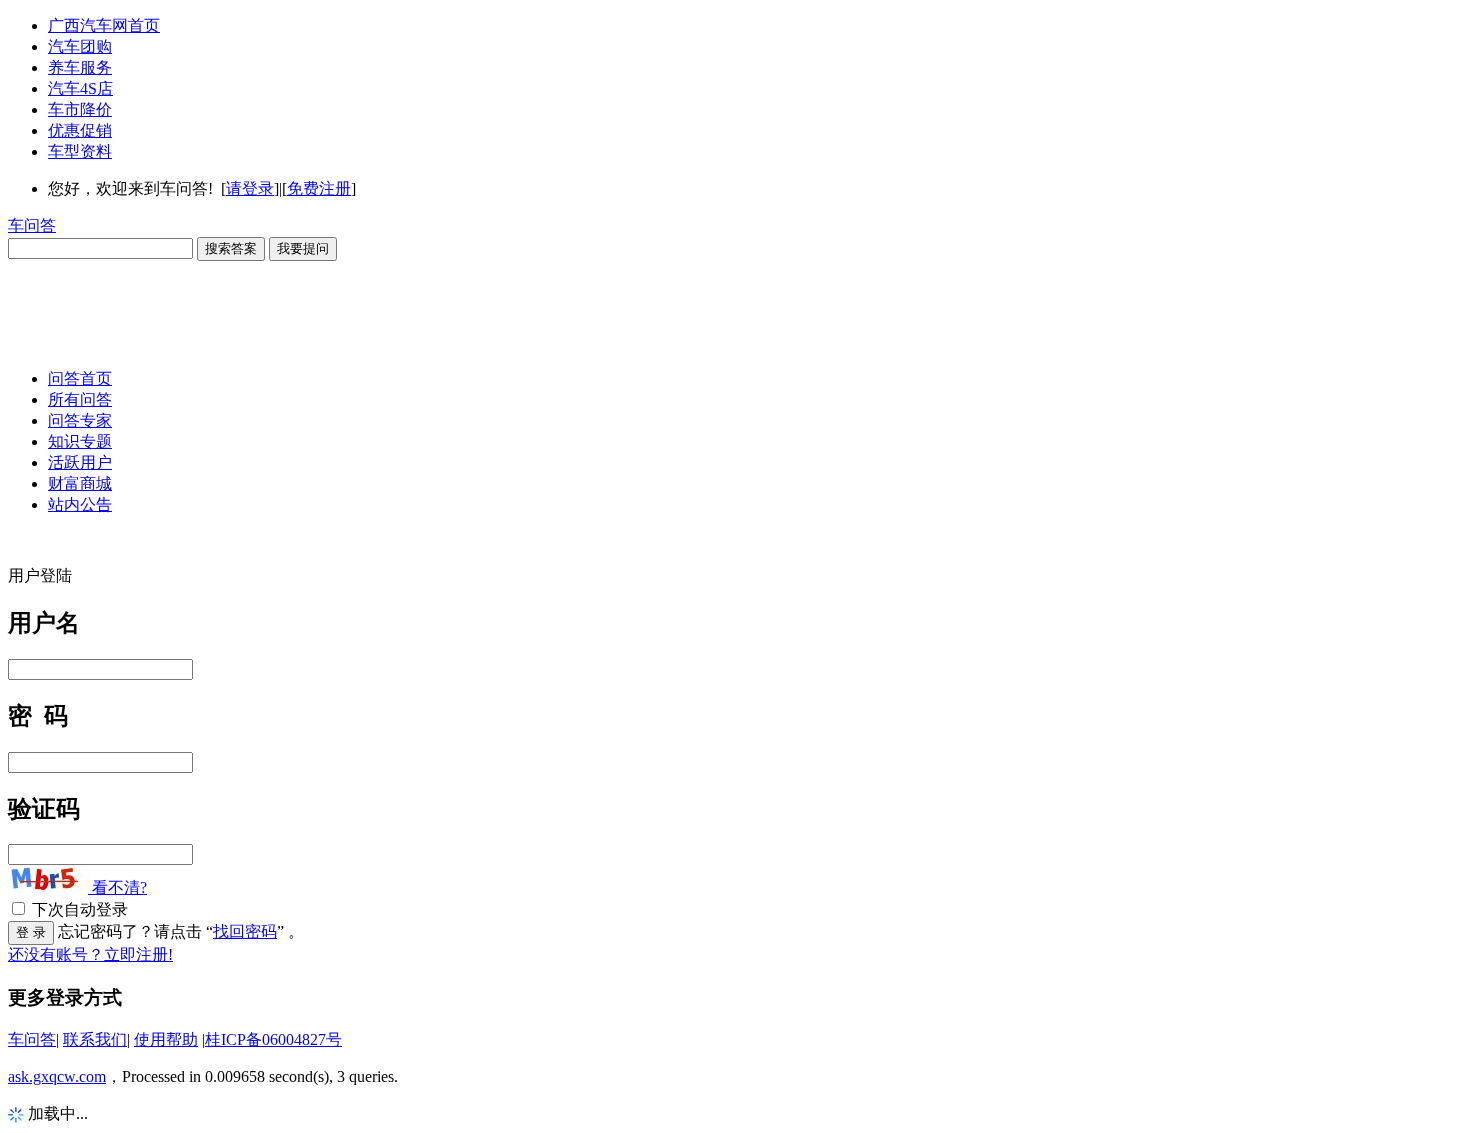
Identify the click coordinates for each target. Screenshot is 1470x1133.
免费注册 (319, 188)
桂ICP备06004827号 (273, 1039)
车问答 (32, 225)
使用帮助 (166, 1039)
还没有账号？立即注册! (90, 954)
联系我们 (95, 1039)
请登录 (250, 188)
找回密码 (245, 931)
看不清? (117, 887)
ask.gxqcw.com (57, 1076)
